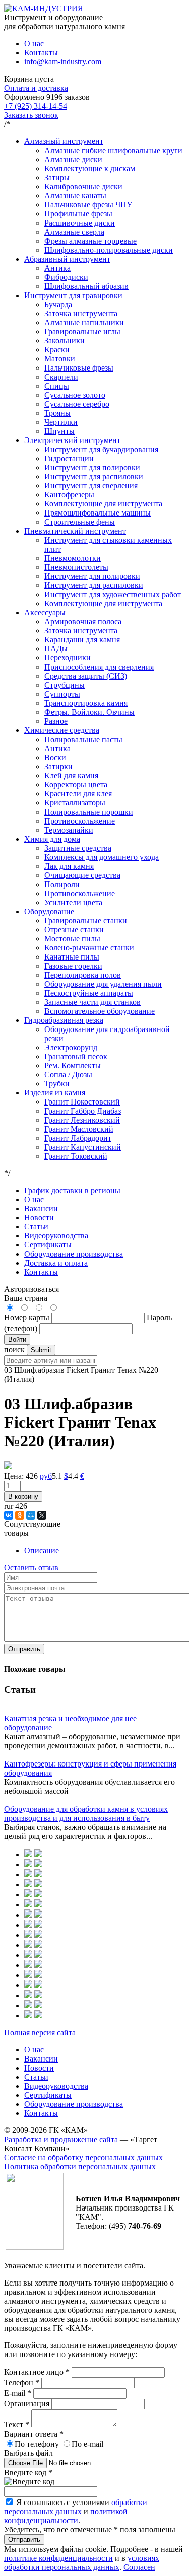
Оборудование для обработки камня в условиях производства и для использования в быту (86, 1814)
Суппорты (62, 694)
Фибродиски (66, 277)
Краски (57, 350)
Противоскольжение (80, 821)
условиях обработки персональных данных (82, 2563)
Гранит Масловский (79, 1129)
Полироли (62, 884)
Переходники (68, 658)
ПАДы (56, 649)
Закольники (65, 341)
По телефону (37, 2444)
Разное (56, 721)
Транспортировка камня (86, 703)
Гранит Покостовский (82, 1102)
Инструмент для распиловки (94, 476)
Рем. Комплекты (73, 1065)
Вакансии (41, 1208)
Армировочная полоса (83, 621)
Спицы (57, 386)
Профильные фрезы (78, 214)
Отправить (24, 1649)
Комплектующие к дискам (90, 168)
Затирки (58, 766)
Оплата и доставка (36, 88)
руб (46, 1476)
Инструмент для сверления (91, 486)
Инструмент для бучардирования (101, 449)
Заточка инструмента (81, 313)
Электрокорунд (71, 1047)
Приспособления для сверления (99, 667)
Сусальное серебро (77, 404)
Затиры (57, 177)
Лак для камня (69, 866)
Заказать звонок (31, 115)
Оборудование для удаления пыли (103, 984)
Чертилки (61, 422)
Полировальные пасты (83, 739)
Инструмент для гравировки (73, 295)
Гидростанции (69, 458)
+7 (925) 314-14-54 (36, 106)
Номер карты (27, 1318)
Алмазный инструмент (64, 141)
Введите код (28, 2473)
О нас (34, 44)
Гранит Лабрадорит (78, 1138)
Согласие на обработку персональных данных (83, 2157)
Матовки (60, 359)
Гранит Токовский (76, 1156)
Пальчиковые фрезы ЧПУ (88, 205)
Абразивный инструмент (67, 259)
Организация (28, 2404)
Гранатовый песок (76, 1056)
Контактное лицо (37, 2372)
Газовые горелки (73, 966)
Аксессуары (45, 612)
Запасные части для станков (92, 1002)
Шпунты (59, 431)
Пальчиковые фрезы (79, 368)
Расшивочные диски (80, 223)
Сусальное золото (75, 395)
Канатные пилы (72, 957)
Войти (17, 1339)
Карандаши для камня (82, 640)
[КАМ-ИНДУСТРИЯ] (44, 8)
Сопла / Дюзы (68, 1075)
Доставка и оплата (56, 1263)
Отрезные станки (74, 930)
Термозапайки (69, 830)
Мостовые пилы (72, 939)
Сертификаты (48, 1245)
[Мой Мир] (31, 1515)
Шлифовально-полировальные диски (109, 250)
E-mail (18, 2393)
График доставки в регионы (72, 1190)
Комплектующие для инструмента (103, 504)
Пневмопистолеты (76, 567)
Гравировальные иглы (82, 332)
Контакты (41, 53)
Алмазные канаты (75, 196)
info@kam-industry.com (63, 62)
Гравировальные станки (86, 921)
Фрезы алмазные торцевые (90, 241)
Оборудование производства (74, 1254)
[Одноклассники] (20, 1515)
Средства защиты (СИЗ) (86, 676)
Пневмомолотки (73, 558)
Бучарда (58, 304)
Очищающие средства (82, 875)
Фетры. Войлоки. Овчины (89, 712)
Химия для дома (52, 839)
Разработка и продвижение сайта (61, 2139)
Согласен (139, 2567)
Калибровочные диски (83, 187)
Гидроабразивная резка (64, 1020)
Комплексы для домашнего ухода (102, 857)
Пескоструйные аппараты (89, 993)
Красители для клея (78, 794)
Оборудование (49, 911)
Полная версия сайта (40, 2033)
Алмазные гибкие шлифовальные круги (113, 150)
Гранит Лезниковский (82, 1120)
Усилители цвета (73, 902)
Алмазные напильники (84, 322)
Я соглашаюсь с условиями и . (76, 2511)
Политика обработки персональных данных (80, 2166)
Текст (17, 2425)
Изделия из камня (55, 1093)
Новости (39, 1218)
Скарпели (61, 377)
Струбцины (65, 685)
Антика (57, 268)
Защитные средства (78, 848)
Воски (55, 757)
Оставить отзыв (31, 1567)
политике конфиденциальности (58, 2558)
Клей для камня (71, 776)
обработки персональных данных (76, 2507)
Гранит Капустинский (83, 1147)
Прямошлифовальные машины (98, 513)
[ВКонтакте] (9, 1515)
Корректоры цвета (76, 785)
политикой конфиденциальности (66, 2516)
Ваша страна (26, 1298)
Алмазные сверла (74, 232)
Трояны (57, 413)
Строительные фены (80, 522)
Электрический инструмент (72, 440)
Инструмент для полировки (92, 467)
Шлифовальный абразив (86, 286)
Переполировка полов (83, 975)
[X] (42, 1515)
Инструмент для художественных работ (113, 594)
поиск (14, 1349)
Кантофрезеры (69, 495)
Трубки (57, 1084)
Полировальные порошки (89, 812)
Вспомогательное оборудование (100, 1011)
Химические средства (62, 730)
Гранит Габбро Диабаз (83, 1111)
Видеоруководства (56, 1236)
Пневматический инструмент (75, 531)
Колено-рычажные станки (89, 948)
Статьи (36, 1227)
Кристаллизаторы (75, 803)
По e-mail (87, 2444)
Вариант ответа (34, 2434)
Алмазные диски (73, 159)
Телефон (22, 2382)
